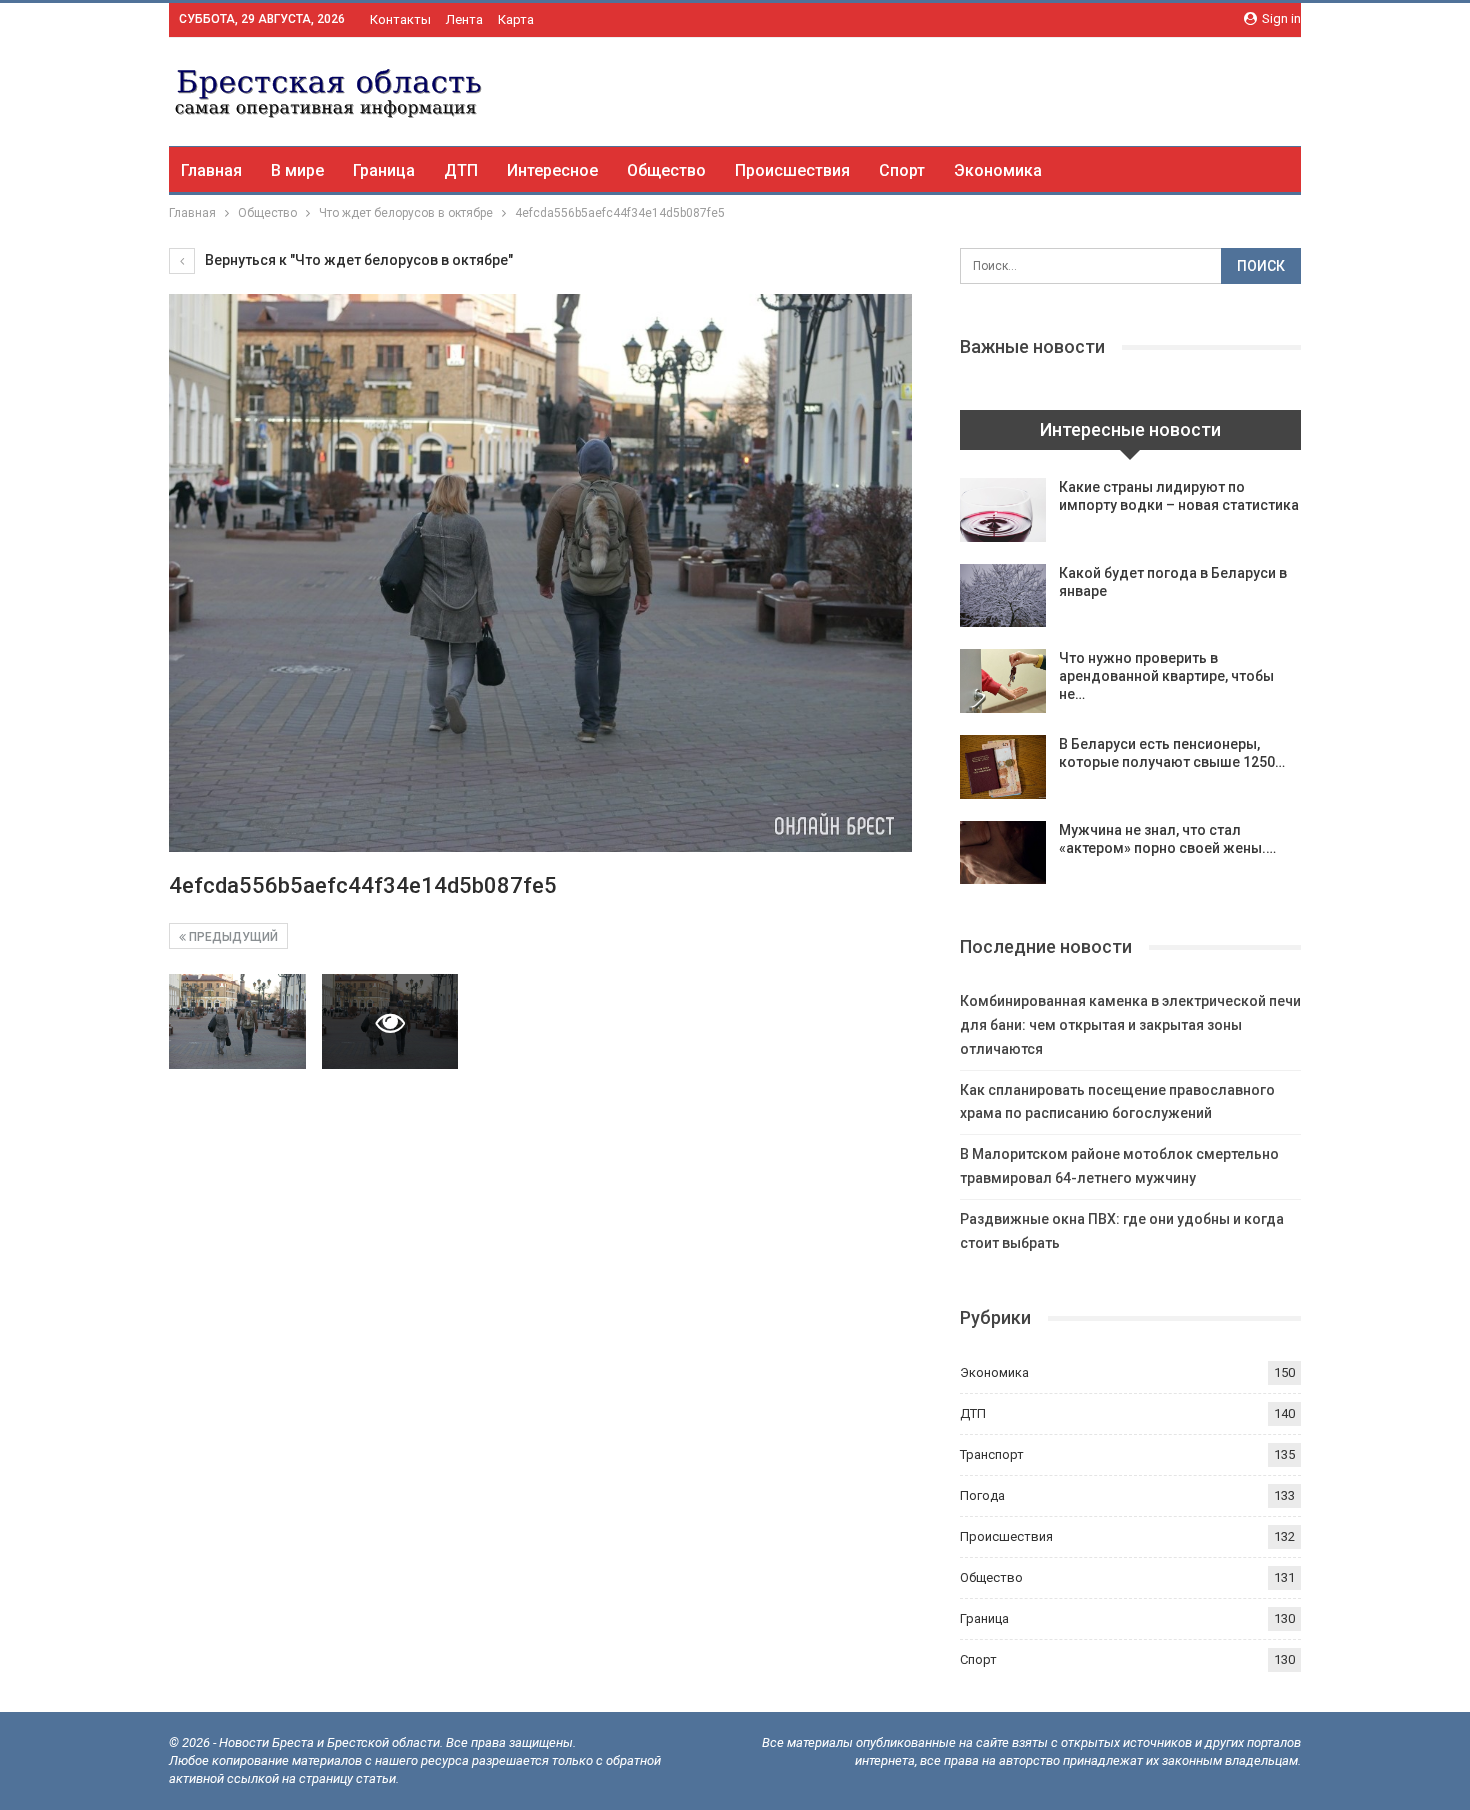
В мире (297, 170)
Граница (384, 170)
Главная (211, 170)
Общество (666, 170)
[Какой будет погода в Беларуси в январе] (1003, 596)
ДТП (461, 170)
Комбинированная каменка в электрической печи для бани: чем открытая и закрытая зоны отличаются (1130, 1025)
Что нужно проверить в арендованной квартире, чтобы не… (1166, 676)
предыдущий (232, 937)
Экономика (998, 170)
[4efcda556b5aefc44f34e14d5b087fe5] (237, 1022)
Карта (516, 19)
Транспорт (992, 1454)
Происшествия (792, 170)
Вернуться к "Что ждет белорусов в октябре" (357, 260)
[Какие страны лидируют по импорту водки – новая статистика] (1003, 510)
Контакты (400, 19)
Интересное (552, 170)
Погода (982, 1495)
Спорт (902, 170)
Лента (464, 19)
